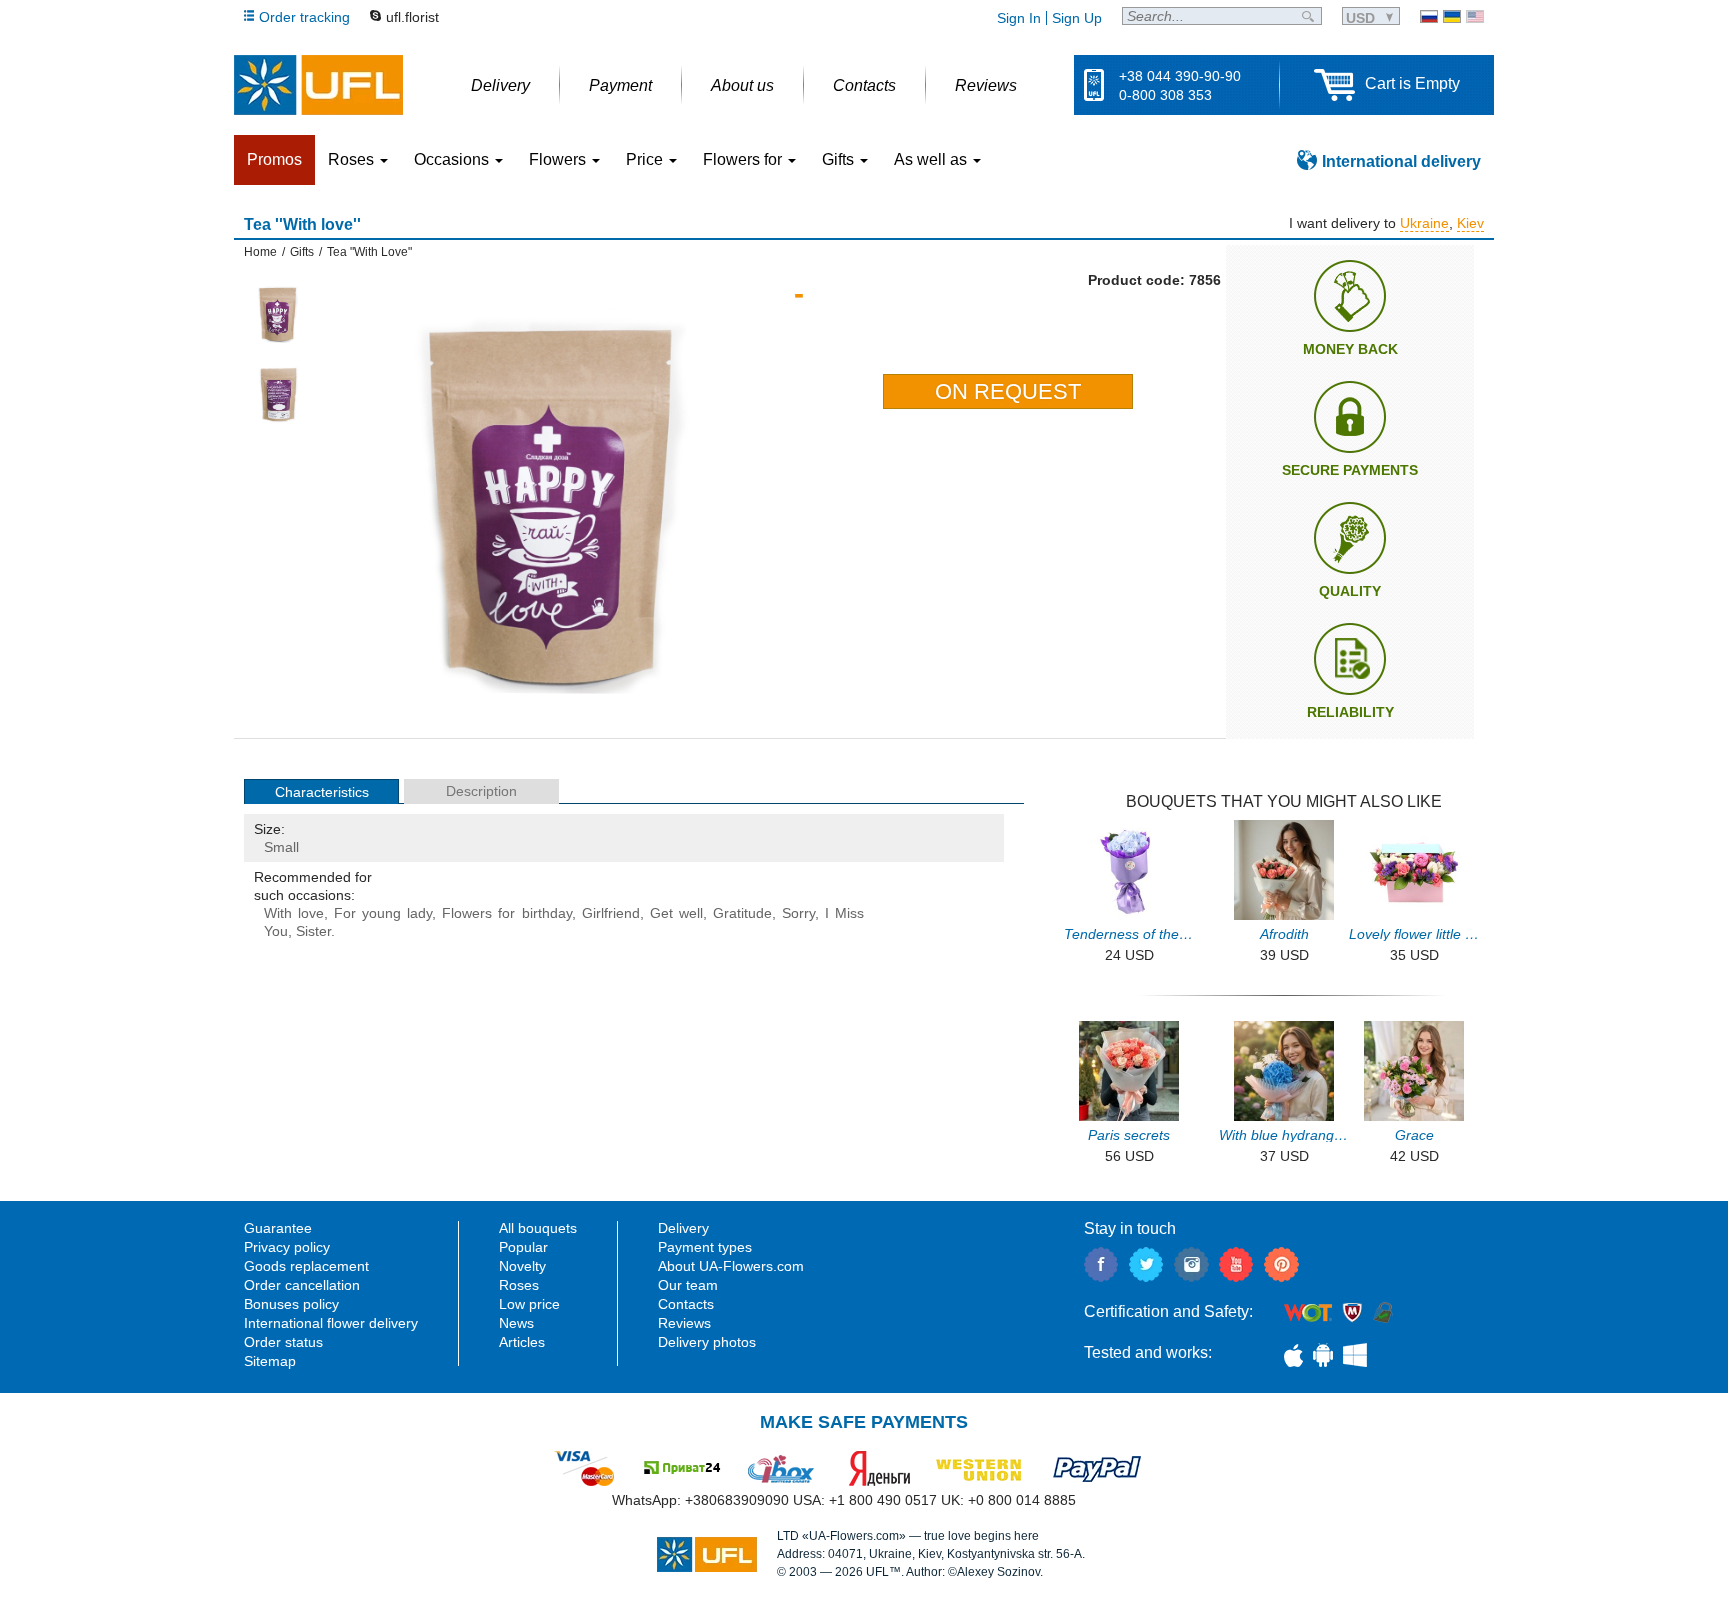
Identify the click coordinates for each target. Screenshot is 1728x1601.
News (516, 1323)
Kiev (1470, 223)
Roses (519, 1285)
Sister (313, 931)
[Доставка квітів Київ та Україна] (1452, 16)
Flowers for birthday (506, 913)
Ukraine (1424, 223)
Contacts (686, 1304)
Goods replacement (306, 1266)
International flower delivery (331, 1323)
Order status (283, 1342)
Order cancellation (302, 1285)
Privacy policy (287, 1247)
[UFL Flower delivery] (318, 85)
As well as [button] (932, 159)
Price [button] (646, 159)
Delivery (683, 1228)
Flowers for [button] (744, 159)
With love (294, 913)
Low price (529, 1304)
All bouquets (538, 1228)
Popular (523, 1247)
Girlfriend (611, 913)
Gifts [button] (840, 159)
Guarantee (278, 1228)
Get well (676, 913)
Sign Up (1077, 18)
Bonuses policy (291, 1304)
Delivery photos (707, 1342)
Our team (688, 1285)
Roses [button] (353, 159)
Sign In (1019, 18)
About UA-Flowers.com (731, 1266)
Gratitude (742, 913)
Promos (274, 159)
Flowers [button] (559, 159)
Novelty (522, 1266)
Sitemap (270, 1361)
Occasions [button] (453, 159)
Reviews (684, 1323)
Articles (522, 1342)
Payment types (705, 1247)
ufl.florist (412, 17)
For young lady (383, 913)
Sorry (798, 913)
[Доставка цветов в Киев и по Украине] (1429, 16)
